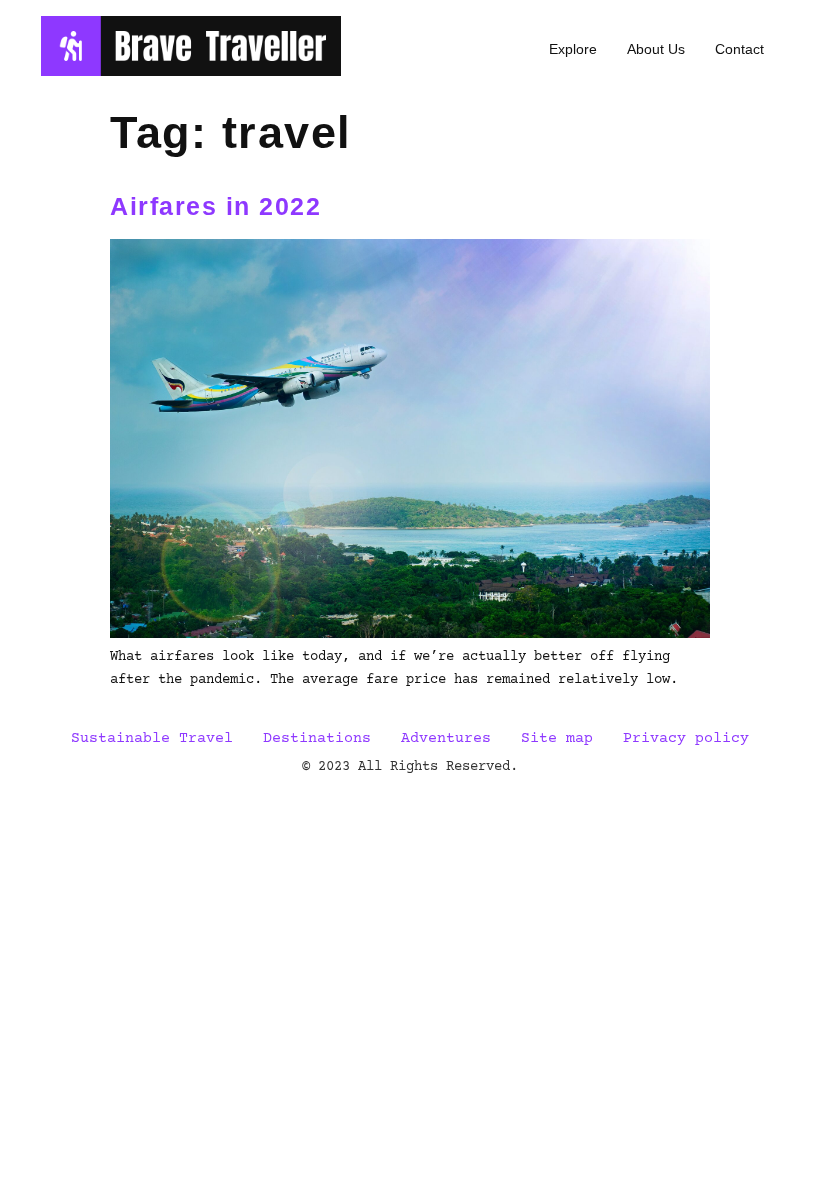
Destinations (317, 738)
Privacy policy (686, 738)
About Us (656, 49)
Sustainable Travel (152, 738)
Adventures (446, 738)
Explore (573, 49)
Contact (739, 49)
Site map (557, 738)
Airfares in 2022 (215, 206)
